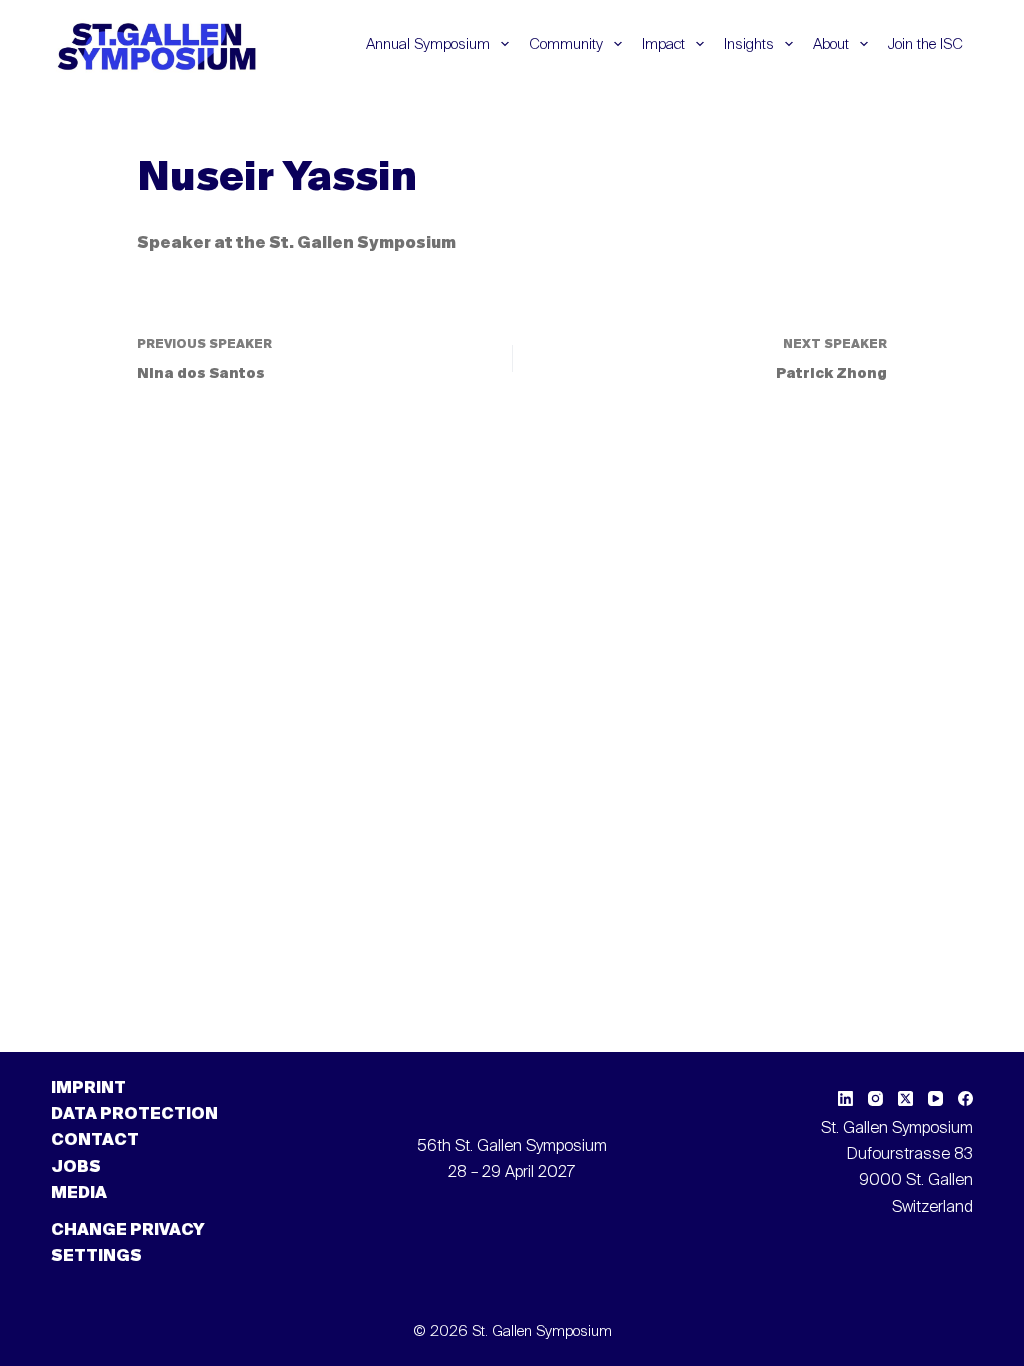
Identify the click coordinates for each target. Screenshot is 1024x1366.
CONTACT (95, 1141)
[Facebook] (965, 1098)
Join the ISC (925, 44)
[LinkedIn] (845, 1098)
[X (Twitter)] (905, 1098)
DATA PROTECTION (134, 1115)
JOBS (76, 1168)
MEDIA (79, 1194)
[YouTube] (935, 1098)
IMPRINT (88, 1089)
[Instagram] (875, 1098)
